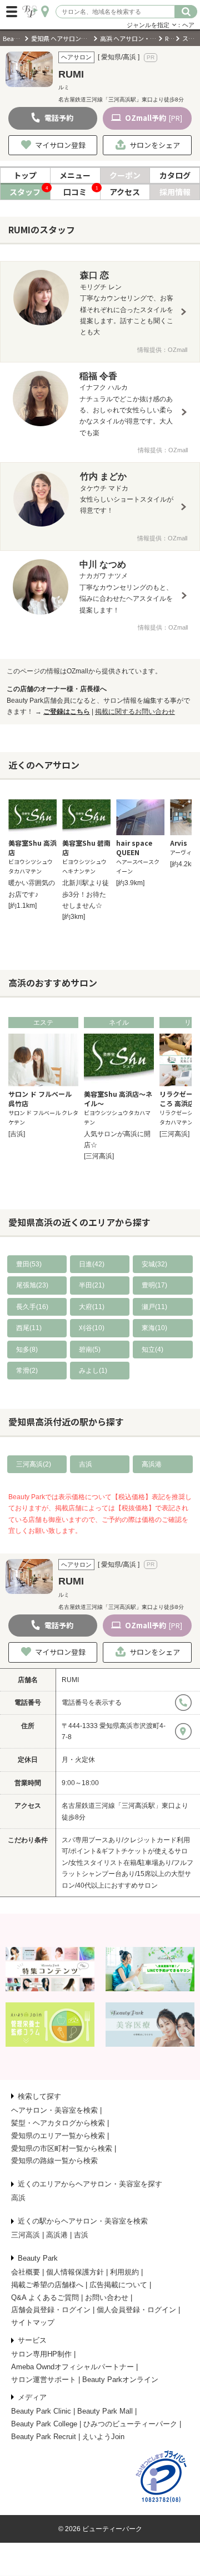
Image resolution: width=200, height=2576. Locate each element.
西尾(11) (29, 1328)
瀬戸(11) (154, 1307)
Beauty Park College (44, 2424)
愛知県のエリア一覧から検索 (58, 2136)
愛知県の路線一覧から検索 (54, 2161)
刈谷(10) (92, 1328)
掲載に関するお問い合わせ (135, 712)
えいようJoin (103, 2437)
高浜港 (152, 1464)
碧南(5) (90, 1350)
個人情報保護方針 (75, 2272)
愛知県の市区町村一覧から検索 (62, 2148)
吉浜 (86, 1464)
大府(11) (92, 1307)
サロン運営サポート (44, 2380)
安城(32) (154, 1264)
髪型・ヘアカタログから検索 (58, 2123)
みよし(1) (93, 1371)
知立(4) (152, 1350)
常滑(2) (27, 1371)
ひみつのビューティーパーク (130, 2424)
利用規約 (124, 2272)
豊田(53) (29, 1264)
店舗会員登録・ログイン (51, 2310)
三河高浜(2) (34, 1464)
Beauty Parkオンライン (120, 2380)
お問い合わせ (107, 2298)
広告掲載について (118, 2285)
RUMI (70, 1680)
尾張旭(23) (32, 1285)
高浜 (18, 2198)
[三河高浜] (99, 1156)
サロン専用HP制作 (41, 2354)
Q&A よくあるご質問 (45, 2298)
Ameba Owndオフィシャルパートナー (72, 2367)
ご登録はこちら (67, 712)
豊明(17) (154, 1285)
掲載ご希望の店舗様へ (47, 2285)
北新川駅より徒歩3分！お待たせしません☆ (86, 894)
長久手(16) (32, 1307)
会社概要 (26, 2272)
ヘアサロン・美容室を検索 (54, 2110)
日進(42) (92, 1264)
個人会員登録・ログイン (136, 2310)
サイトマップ (33, 2322)
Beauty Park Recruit (44, 2437)
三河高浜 (26, 2235)
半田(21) (92, 1285)
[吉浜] (17, 1134)
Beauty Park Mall (105, 2411)
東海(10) (154, 1328)
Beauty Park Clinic (41, 2411)
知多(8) (27, 1350)
